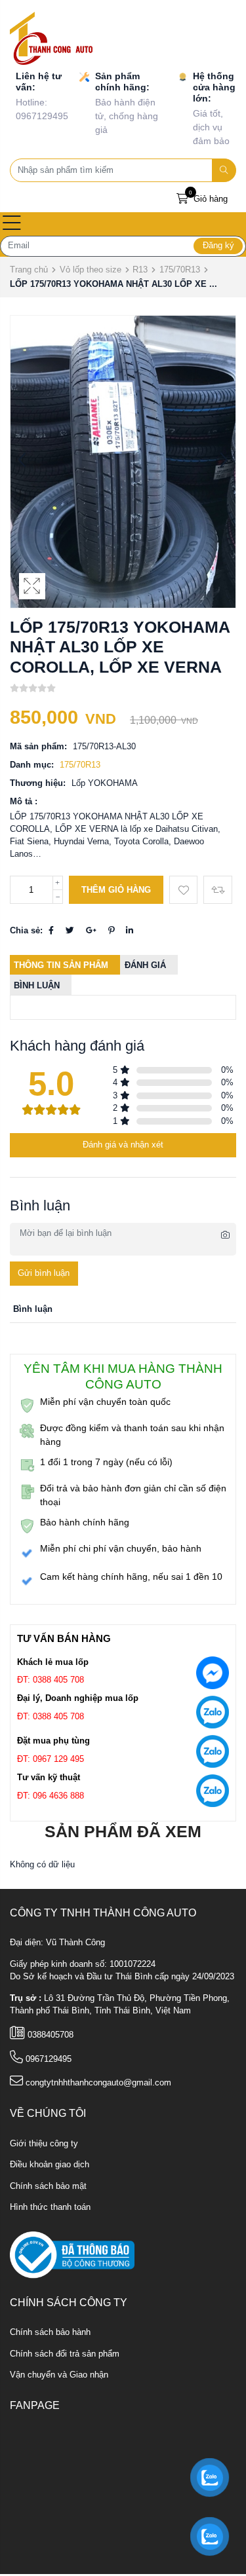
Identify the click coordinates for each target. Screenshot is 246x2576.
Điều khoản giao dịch (50, 2165)
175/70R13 (180, 270)
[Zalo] (213, 1715)
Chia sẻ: (26, 931)
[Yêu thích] (183, 890)
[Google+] (91, 931)
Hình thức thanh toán (50, 2207)
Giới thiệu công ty (44, 2144)
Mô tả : (24, 802)
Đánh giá (145, 965)
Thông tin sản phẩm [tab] (61, 965)
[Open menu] (12, 224)
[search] (224, 170)
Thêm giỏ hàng (116, 890)
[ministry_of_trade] (72, 2254)
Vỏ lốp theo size (91, 270)
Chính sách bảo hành (50, 2332)
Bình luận (37, 986)
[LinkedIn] (130, 931)
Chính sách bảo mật (48, 2186)
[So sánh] (217, 890)
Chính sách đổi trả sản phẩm (65, 2354)
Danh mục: (32, 765)
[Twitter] (70, 931)
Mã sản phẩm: (38, 747)
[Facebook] (51, 931)
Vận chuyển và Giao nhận (59, 2375)
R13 (140, 270)
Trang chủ (29, 270)
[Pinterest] (111, 931)
